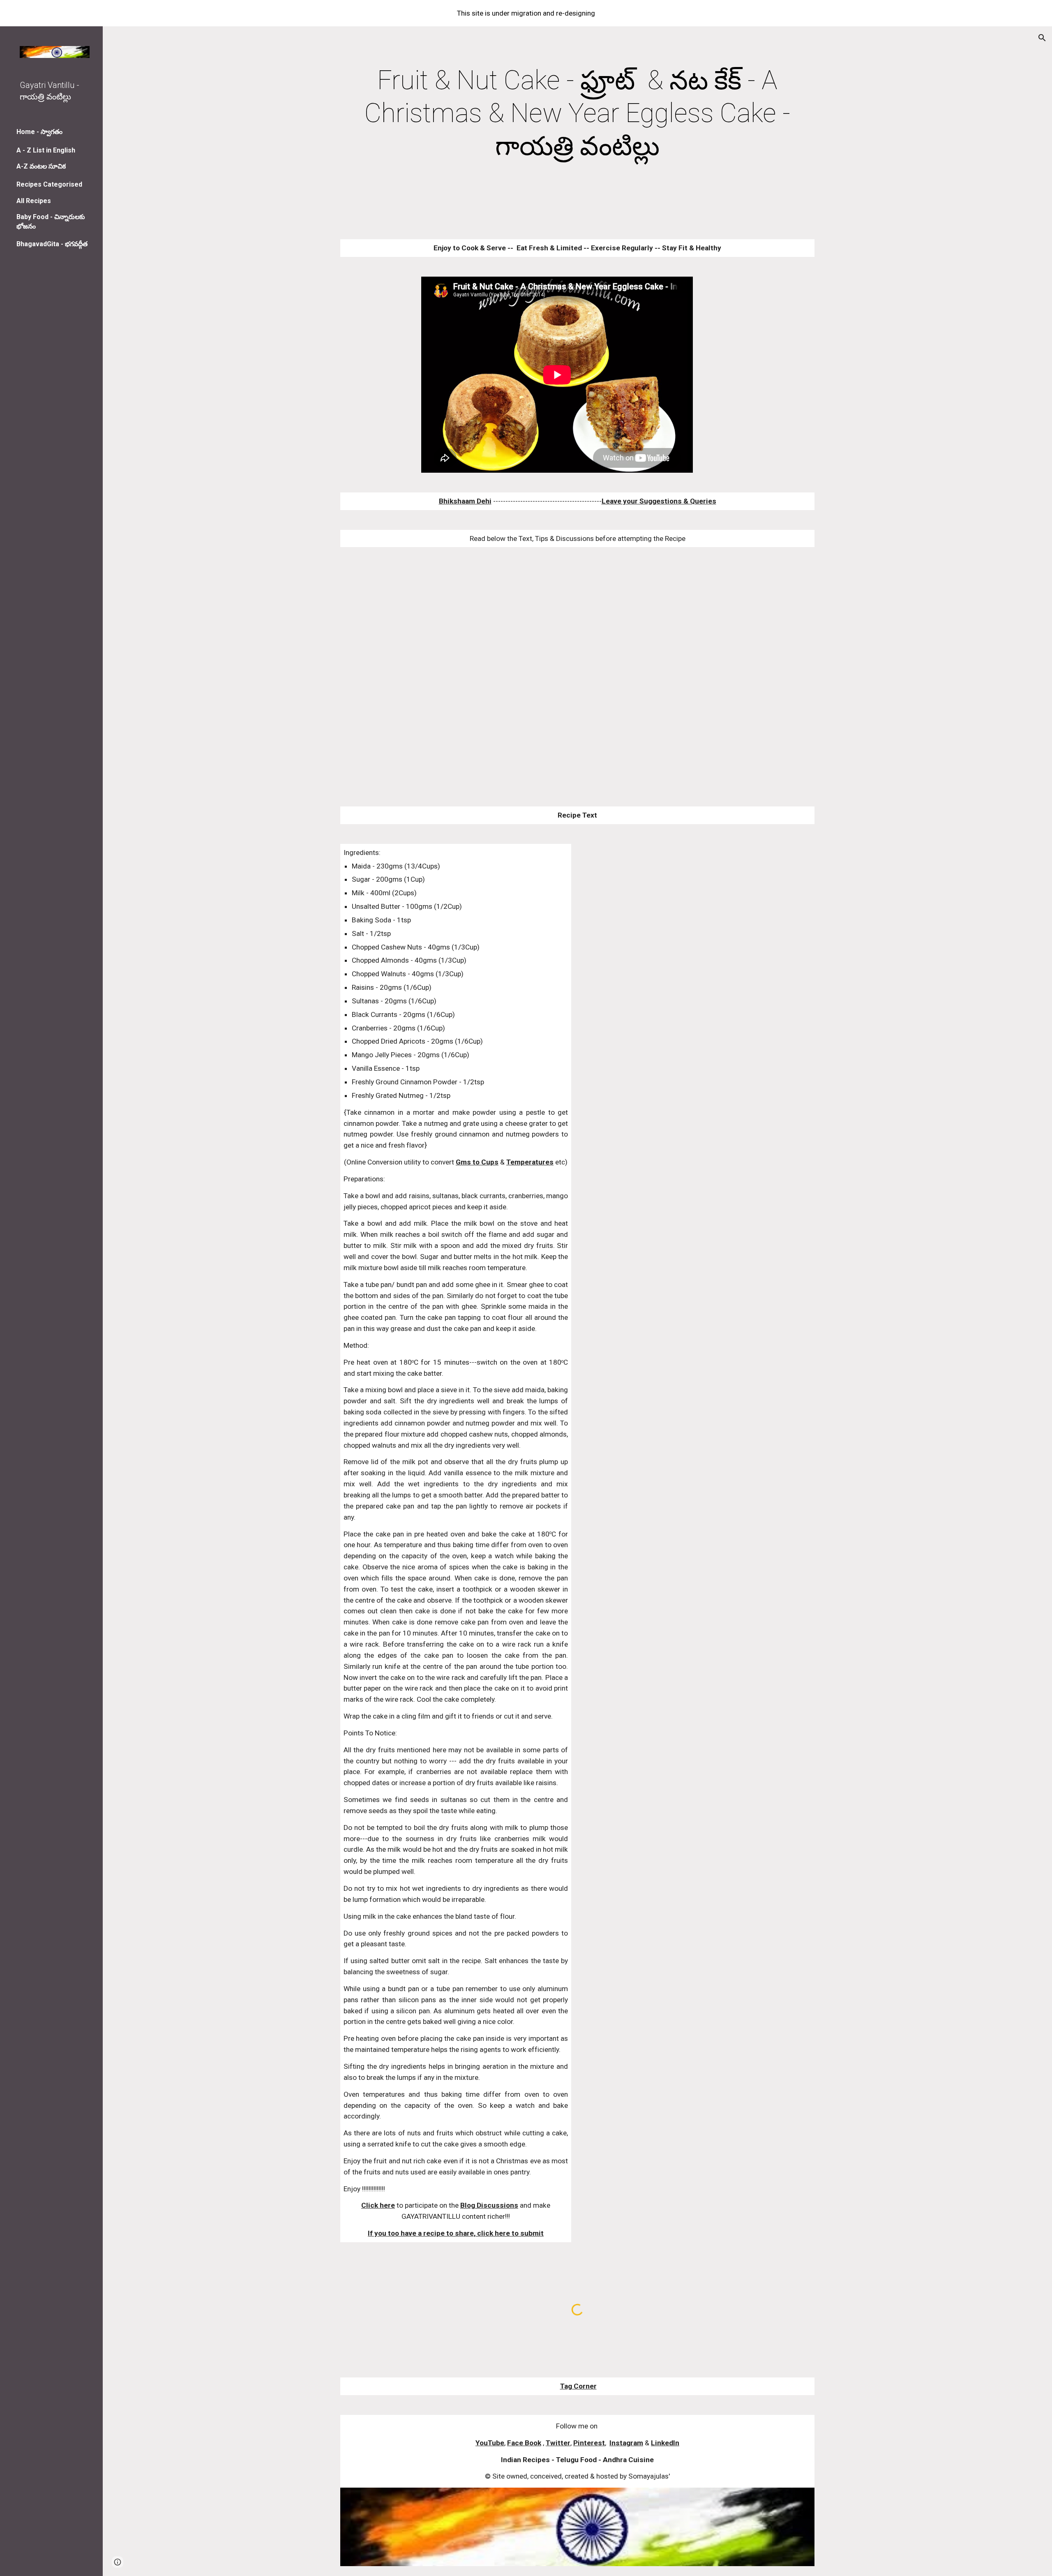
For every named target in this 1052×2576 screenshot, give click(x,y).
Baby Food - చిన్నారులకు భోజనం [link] (51, 222)
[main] (577, 113)
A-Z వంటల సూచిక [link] (41, 166)
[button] (1042, 38)
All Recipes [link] (34, 201)
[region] (526, 13)
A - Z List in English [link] (46, 150)
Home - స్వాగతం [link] (39, 132)
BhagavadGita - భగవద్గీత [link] (52, 244)
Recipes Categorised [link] (49, 184)
